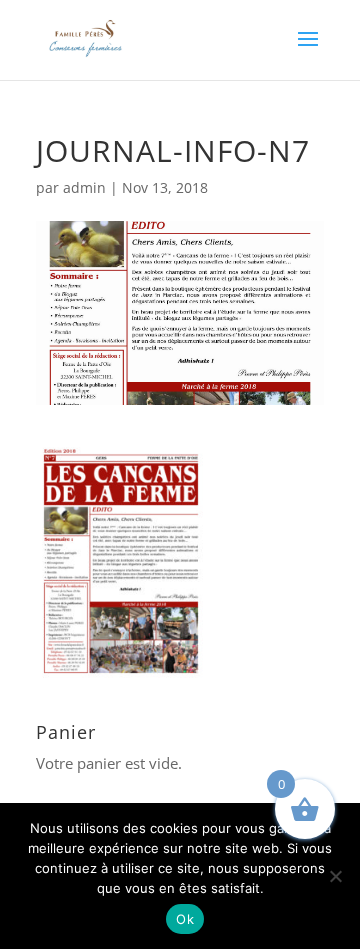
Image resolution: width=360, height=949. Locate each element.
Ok (185, 919)
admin (84, 187)
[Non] (335, 876)
